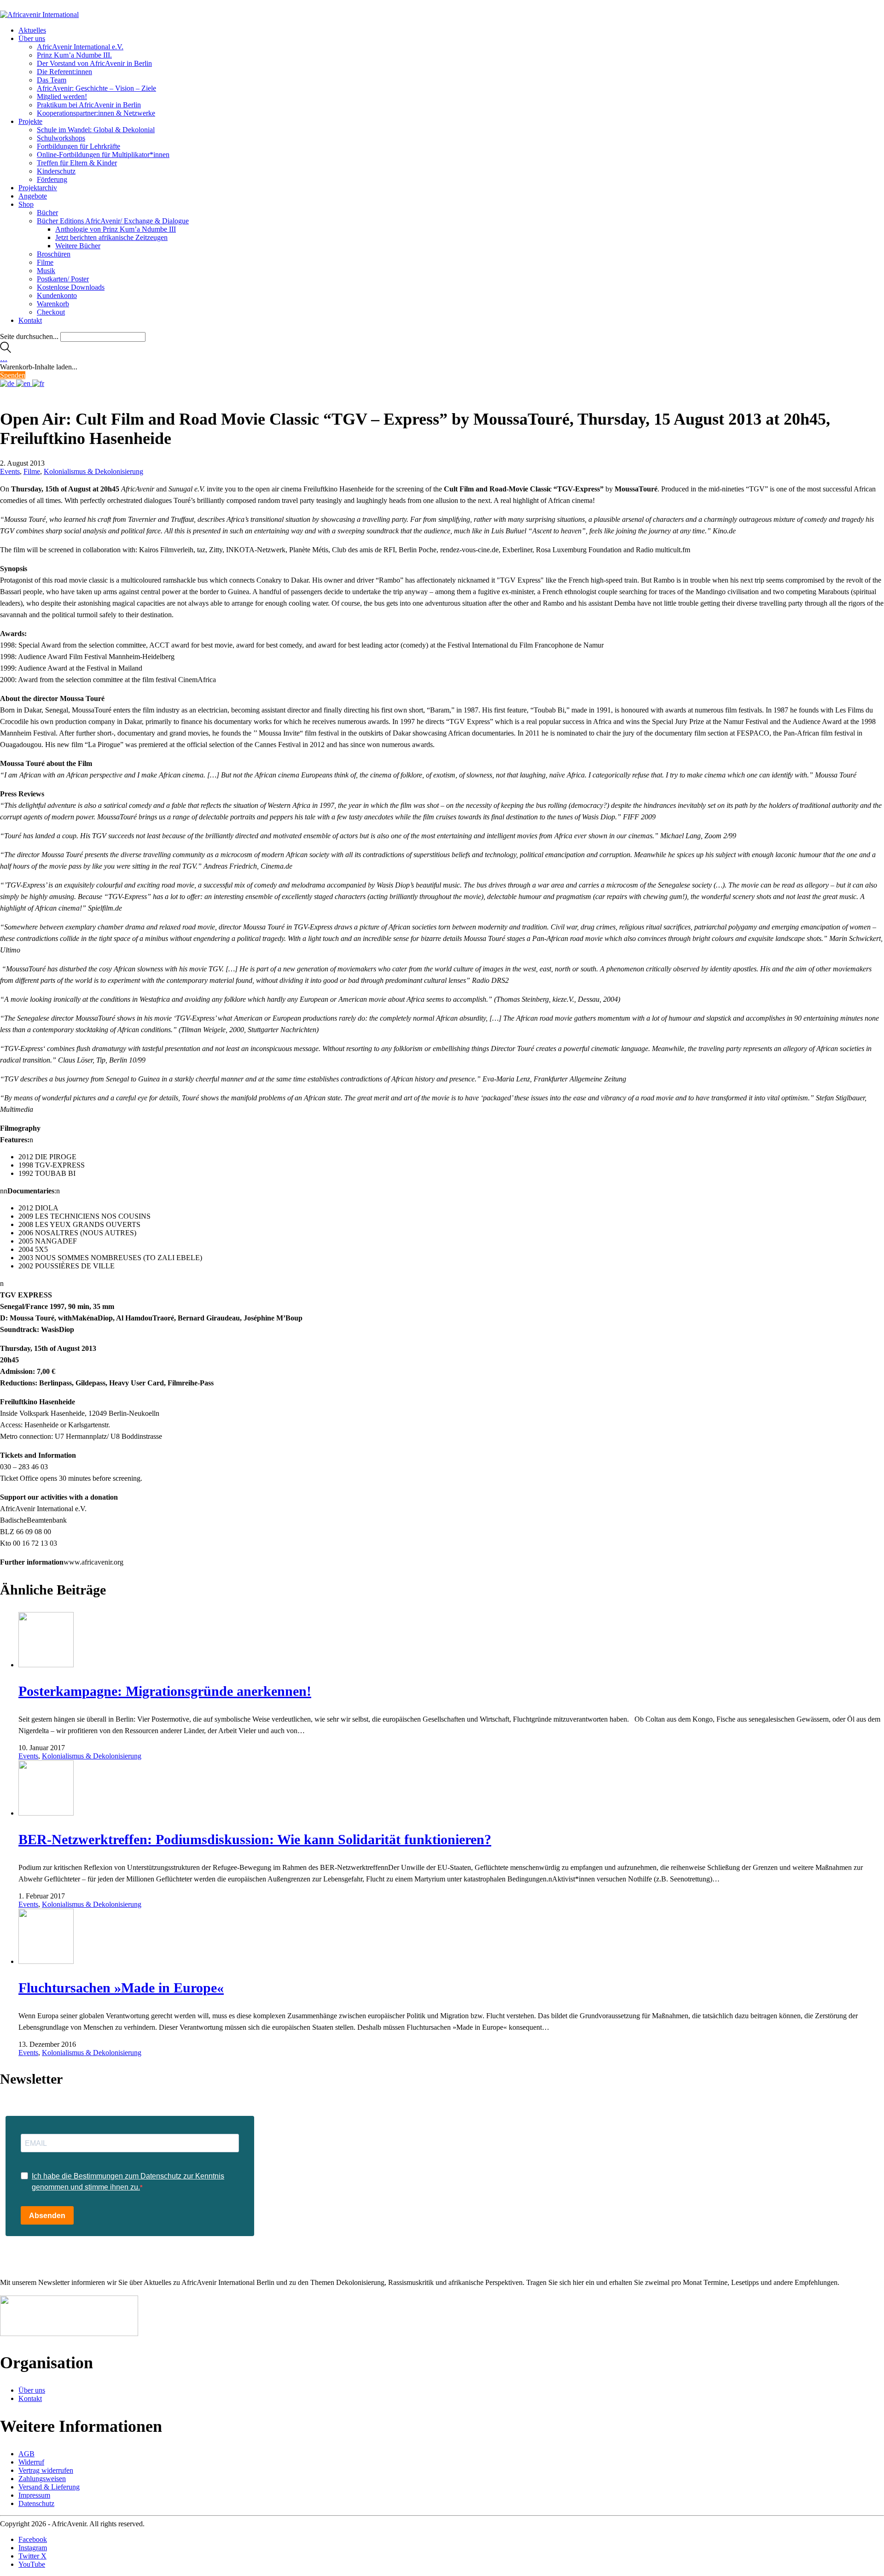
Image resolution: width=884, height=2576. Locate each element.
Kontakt (30, 2398)
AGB (26, 2454)
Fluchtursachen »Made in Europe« (121, 1988)
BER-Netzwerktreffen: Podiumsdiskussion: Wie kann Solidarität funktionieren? (255, 1839)
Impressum (34, 2495)
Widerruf (31, 2462)
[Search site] (6, 350)
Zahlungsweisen (42, 2479)
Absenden (47, 2216)
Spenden (13, 375)
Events (10, 471)
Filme (32, 471)
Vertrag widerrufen (46, 2470)
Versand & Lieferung (49, 2487)
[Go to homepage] (39, 15)
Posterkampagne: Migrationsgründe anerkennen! (165, 1691)
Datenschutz (36, 2503)
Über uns (32, 2390)
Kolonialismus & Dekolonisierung (93, 471)
